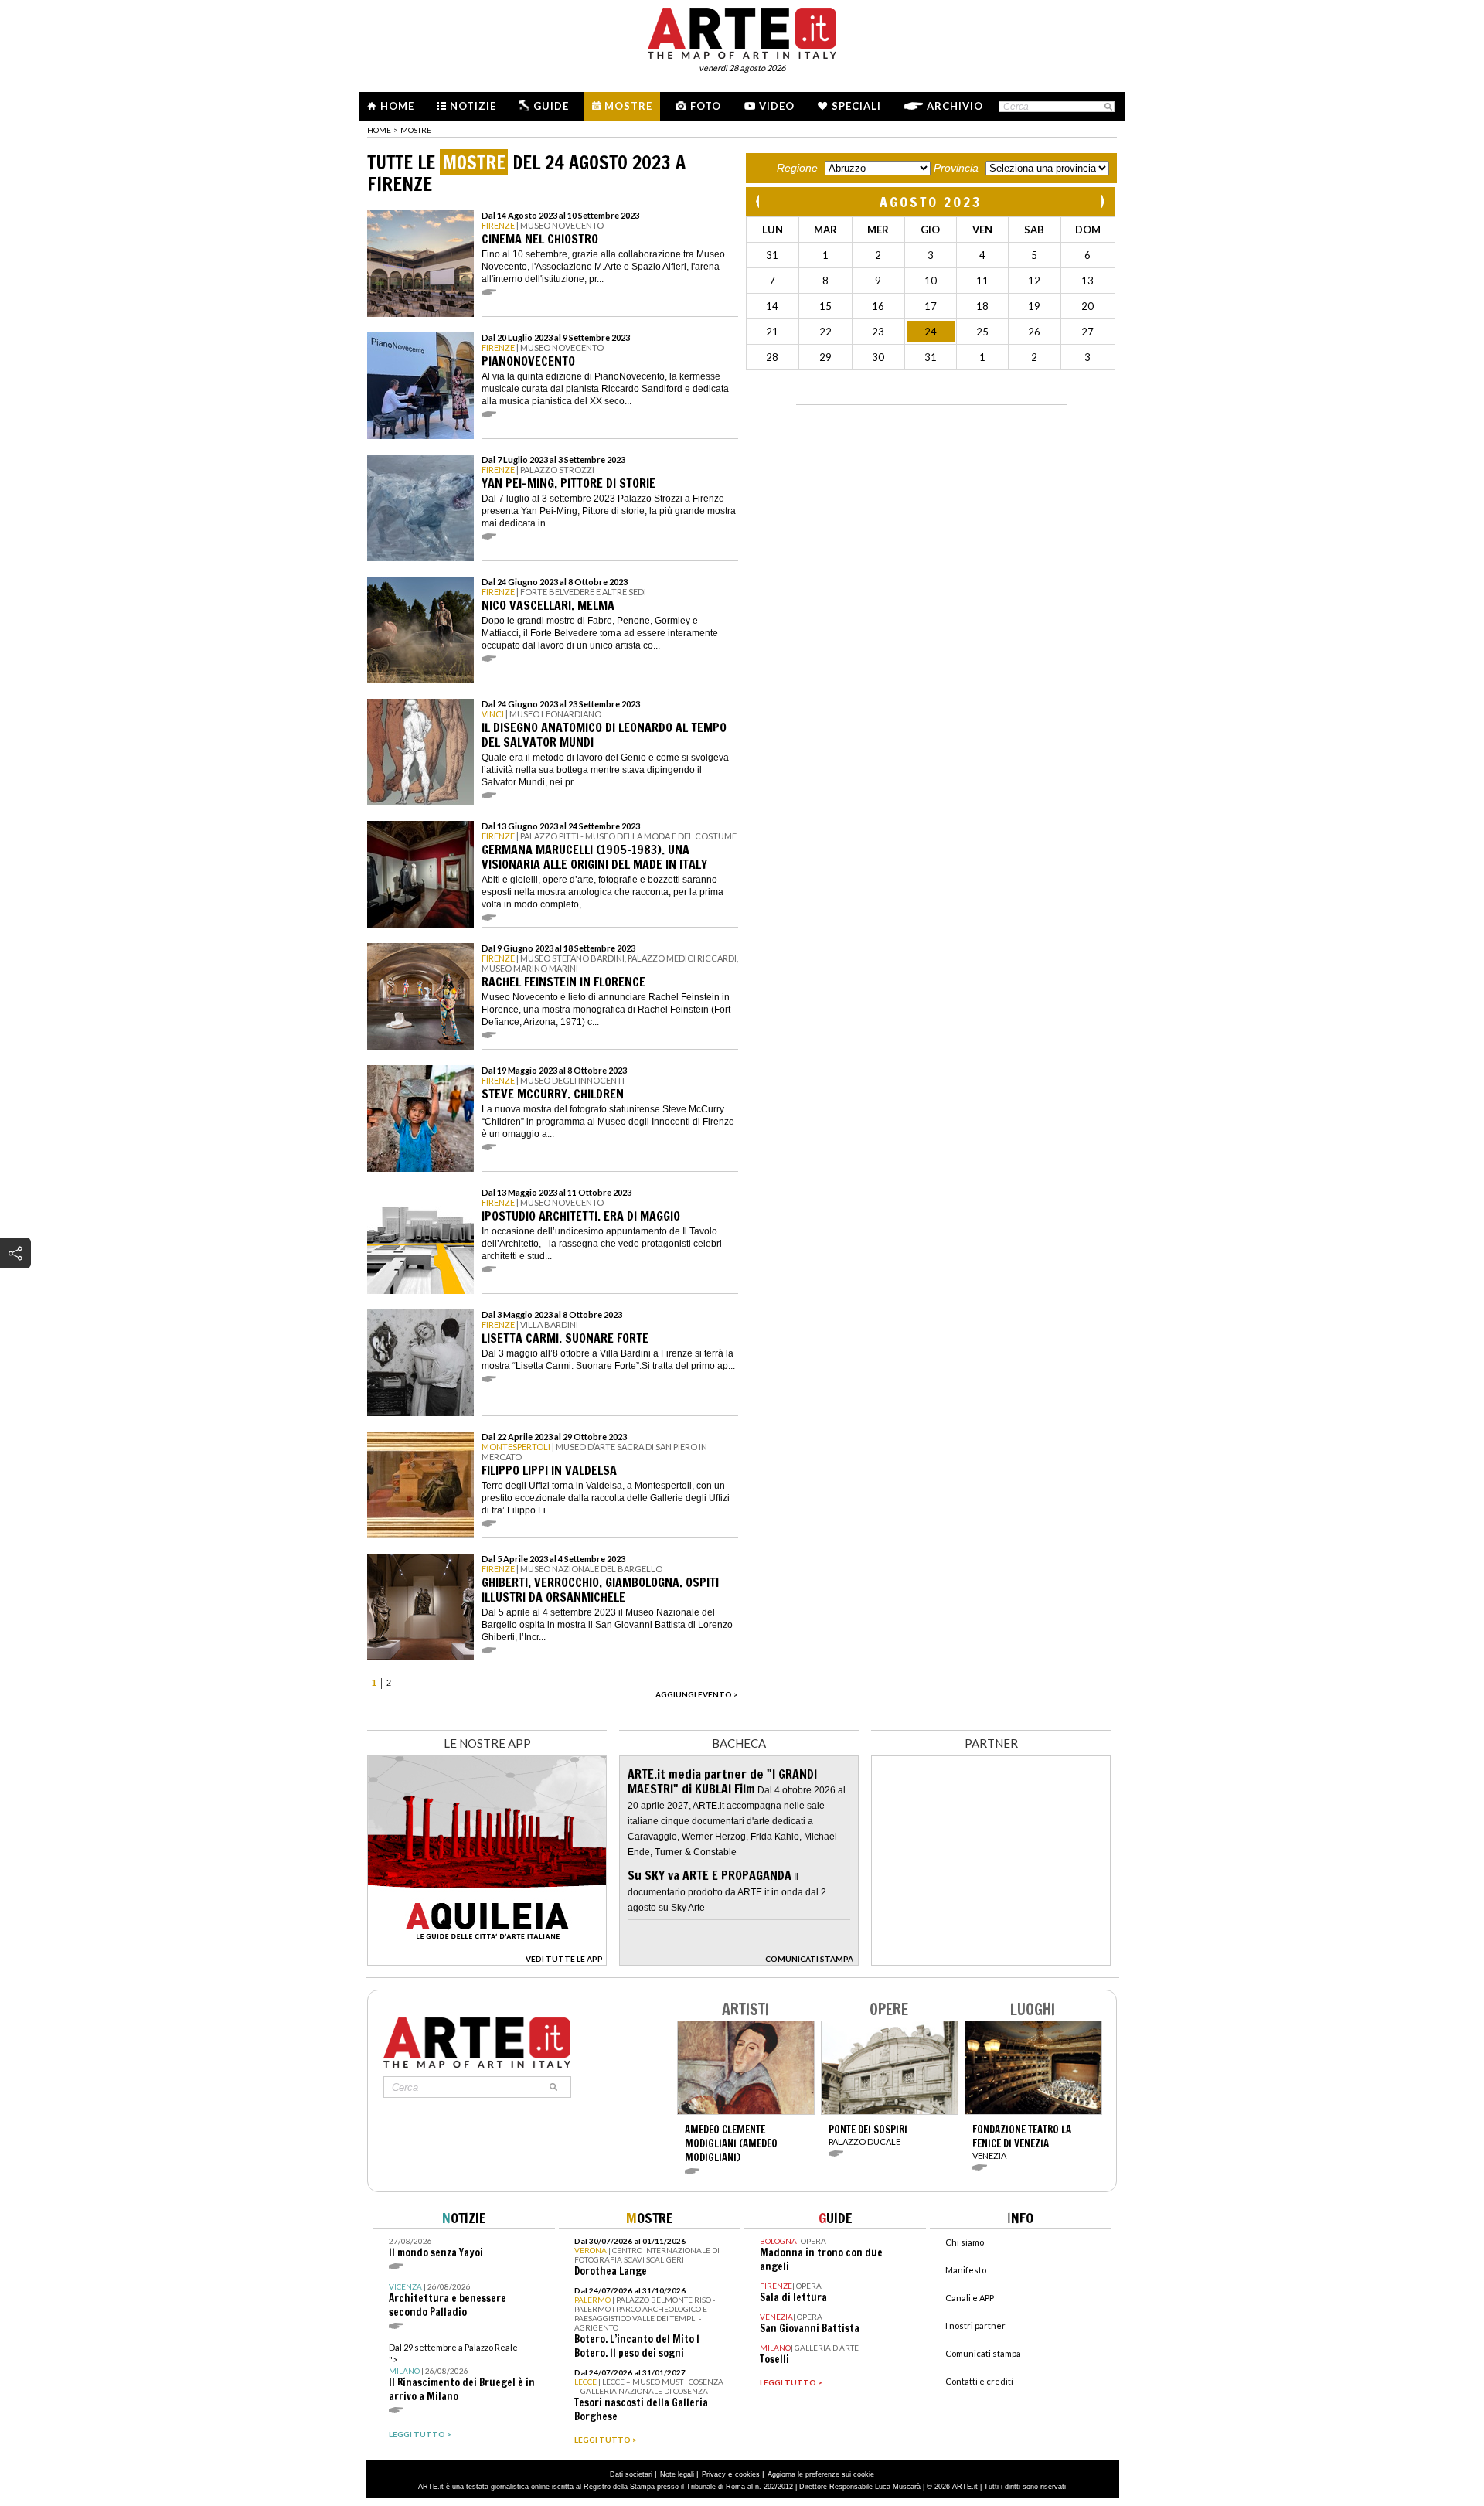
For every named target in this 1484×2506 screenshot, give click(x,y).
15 (825, 306)
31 (772, 255)
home (379, 130)
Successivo (1102, 201)
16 (878, 306)
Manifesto (966, 2270)
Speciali (856, 106)
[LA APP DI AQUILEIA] (487, 1961)
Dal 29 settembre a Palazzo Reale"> (462, 2373)
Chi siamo (965, 2242)
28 (772, 357)
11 (982, 281)
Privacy (714, 2474)
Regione (797, 168)
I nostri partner (975, 2326)
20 (1087, 306)
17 (931, 306)
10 (931, 281)
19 (1034, 306)
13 (1087, 281)
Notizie (473, 106)
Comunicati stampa (983, 2353)
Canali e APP (970, 2298)
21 (772, 332)
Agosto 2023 (931, 202)
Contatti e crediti (979, 2381)
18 (982, 306)
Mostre (628, 106)
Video (777, 106)
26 (1034, 332)
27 (1087, 332)
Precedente (759, 201)
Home (397, 106)
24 (931, 332)
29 (825, 357)
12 (1034, 281)
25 (982, 332)
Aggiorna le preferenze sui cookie (821, 2474)
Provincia (956, 168)
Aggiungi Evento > (697, 1694)
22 (825, 332)
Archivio (955, 106)
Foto (706, 106)
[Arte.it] (742, 31)
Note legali (677, 2474)
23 (878, 332)
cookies (747, 2474)
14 (772, 306)
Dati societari (631, 2474)
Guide (551, 106)
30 (878, 357)
